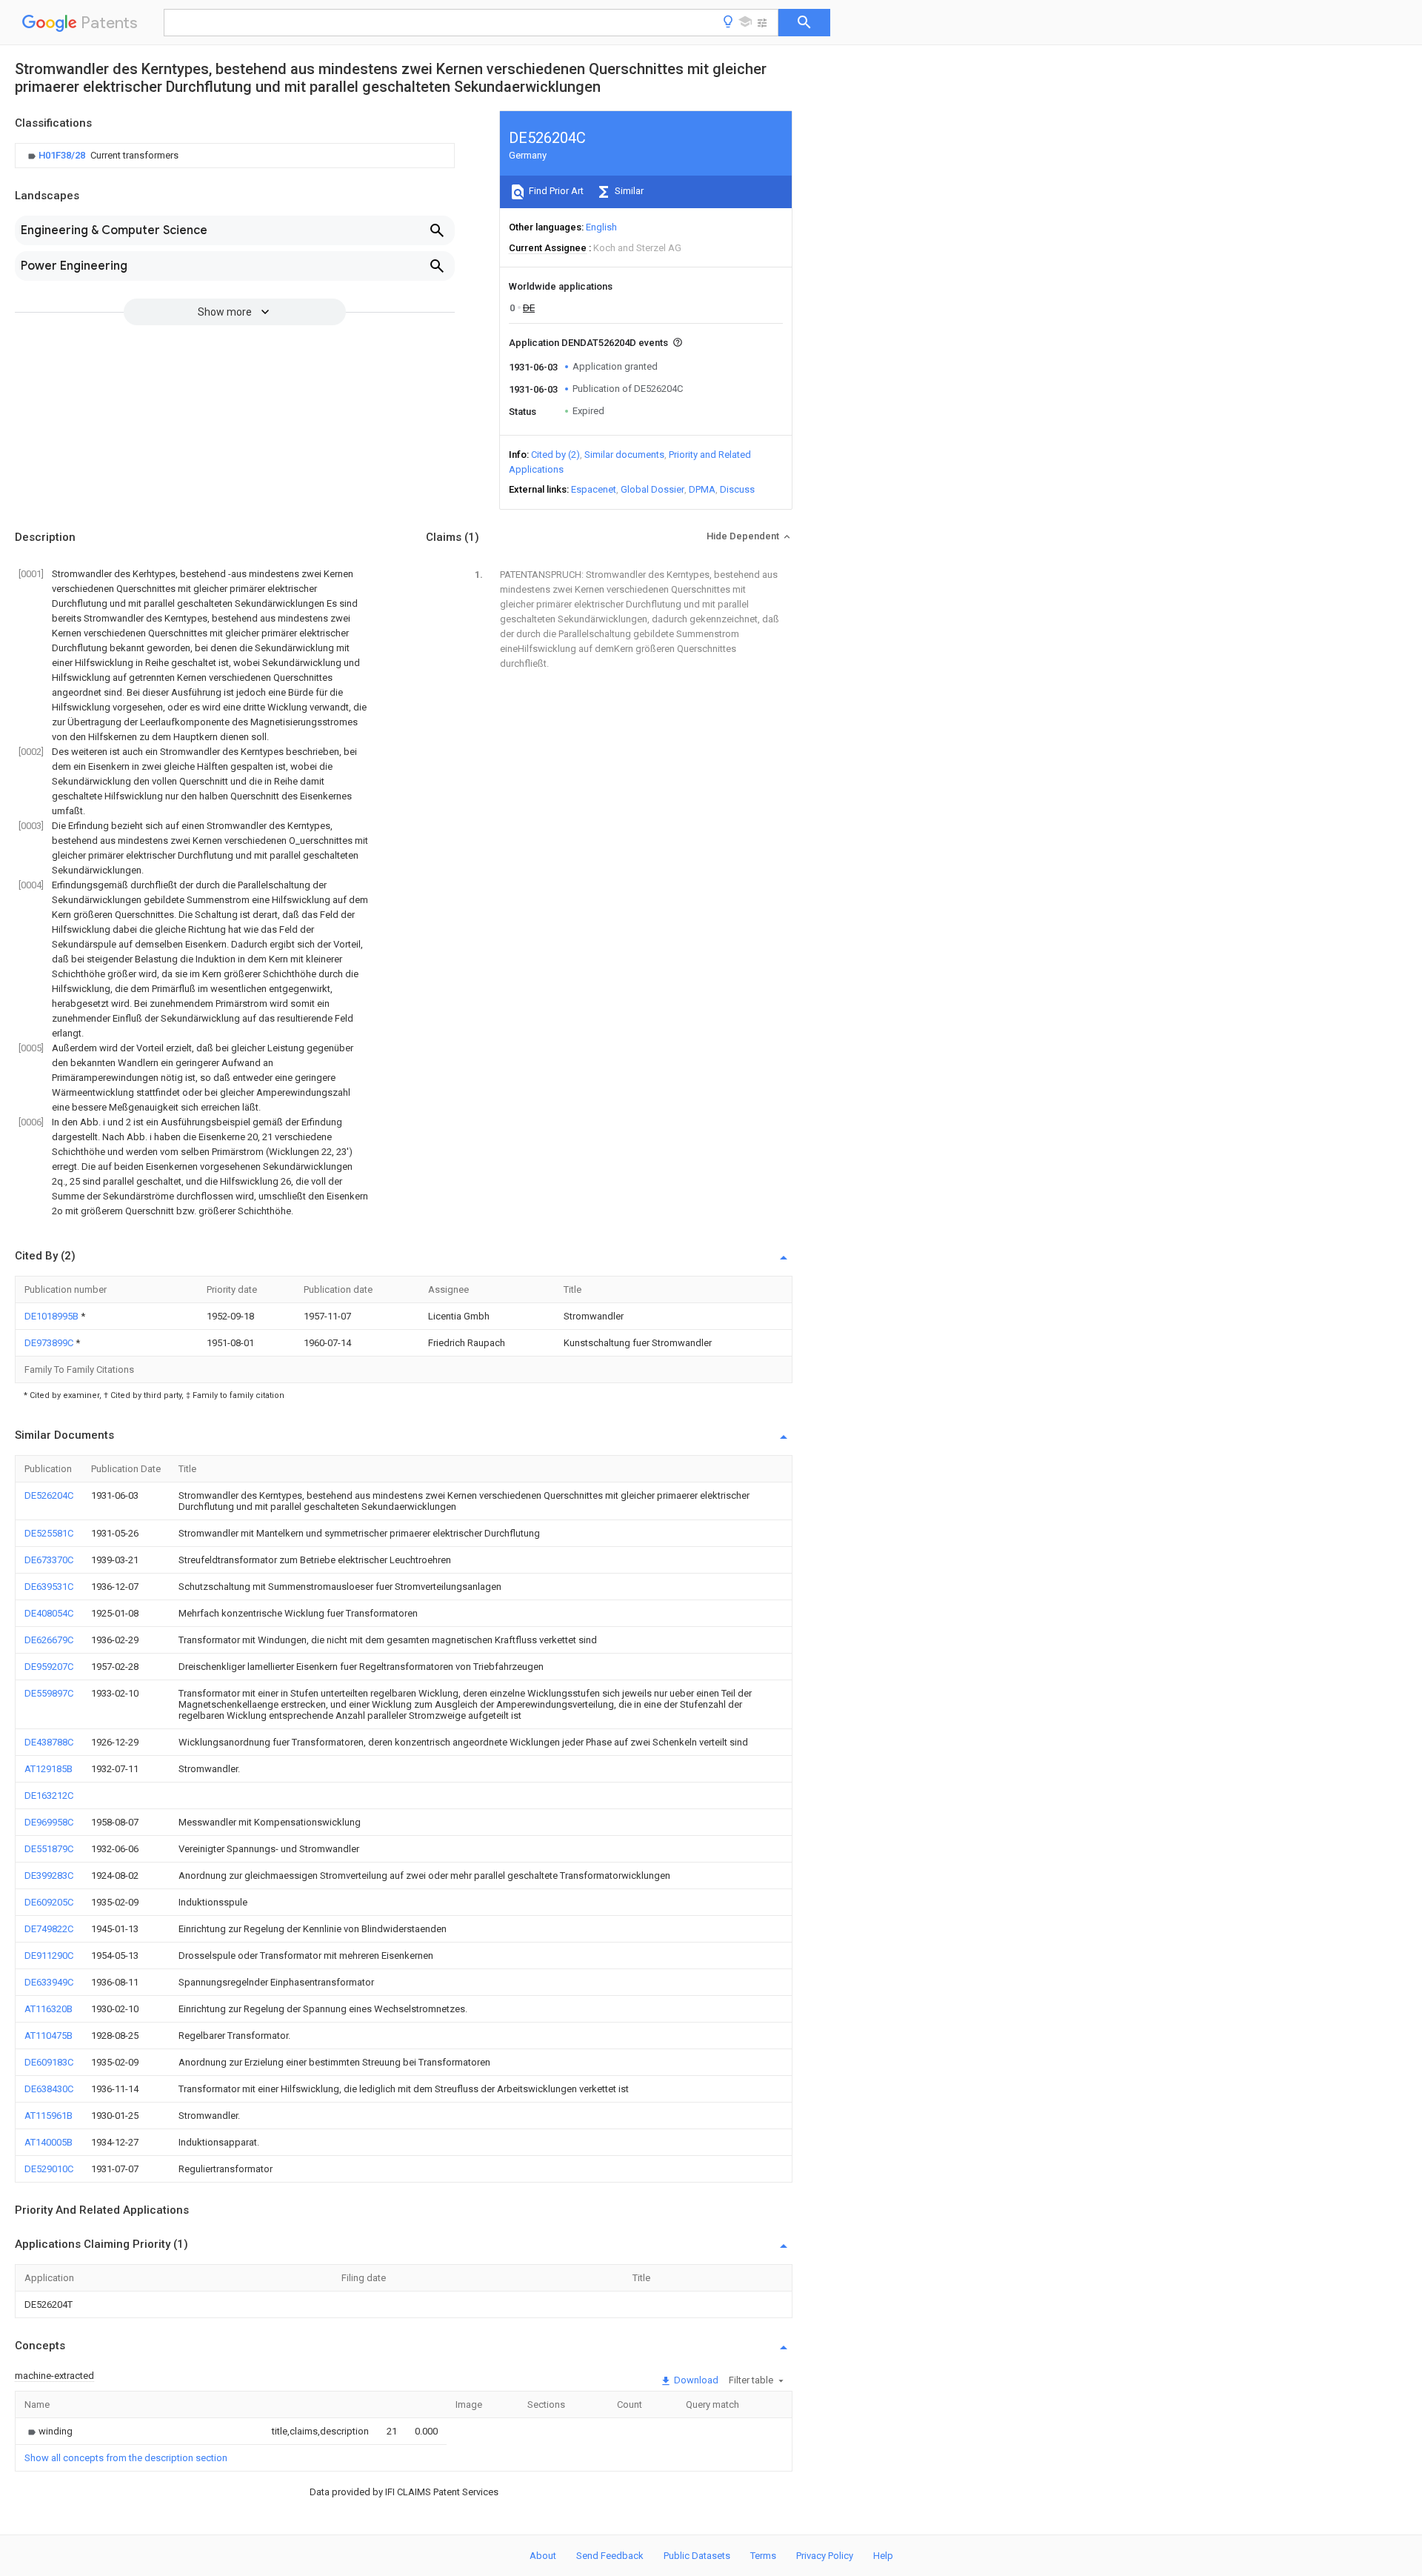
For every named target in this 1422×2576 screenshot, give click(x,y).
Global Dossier (652, 489)
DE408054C (49, 1613)
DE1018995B (53, 1316)
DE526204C (49, 1495)
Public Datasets (697, 2556)
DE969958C (49, 1822)
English (601, 227)
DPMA (702, 489)
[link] (101, 156)
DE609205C (49, 1902)
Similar (628, 191)
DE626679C (49, 1640)
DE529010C (49, 2169)
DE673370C (49, 1560)
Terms (763, 2556)
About (543, 2556)
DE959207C (49, 1667)
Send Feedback (610, 2556)
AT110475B (49, 2036)
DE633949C (49, 1982)
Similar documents (624, 455)
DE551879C (49, 1849)
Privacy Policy (825, 2556)
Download (695, 2380)
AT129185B (49, 1769)
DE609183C (49, 2062)
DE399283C (49, 1876)
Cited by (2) (555, 455)
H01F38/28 (63, 155)
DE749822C (49, 1929)
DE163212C (49, 1795)
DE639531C (49, 1587)
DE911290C (49, 1956)
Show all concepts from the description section (126, 2458)
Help (883, 2556)
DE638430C (49, 2089)
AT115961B (49, 2116)
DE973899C (50, 1343)
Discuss (737, 489)
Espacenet (594, 489)
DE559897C (49, 1693)
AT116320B (49, 2009)
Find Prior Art (555, 191)
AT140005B (49, 2142)
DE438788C (49, 1742)
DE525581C (49, 1533)
